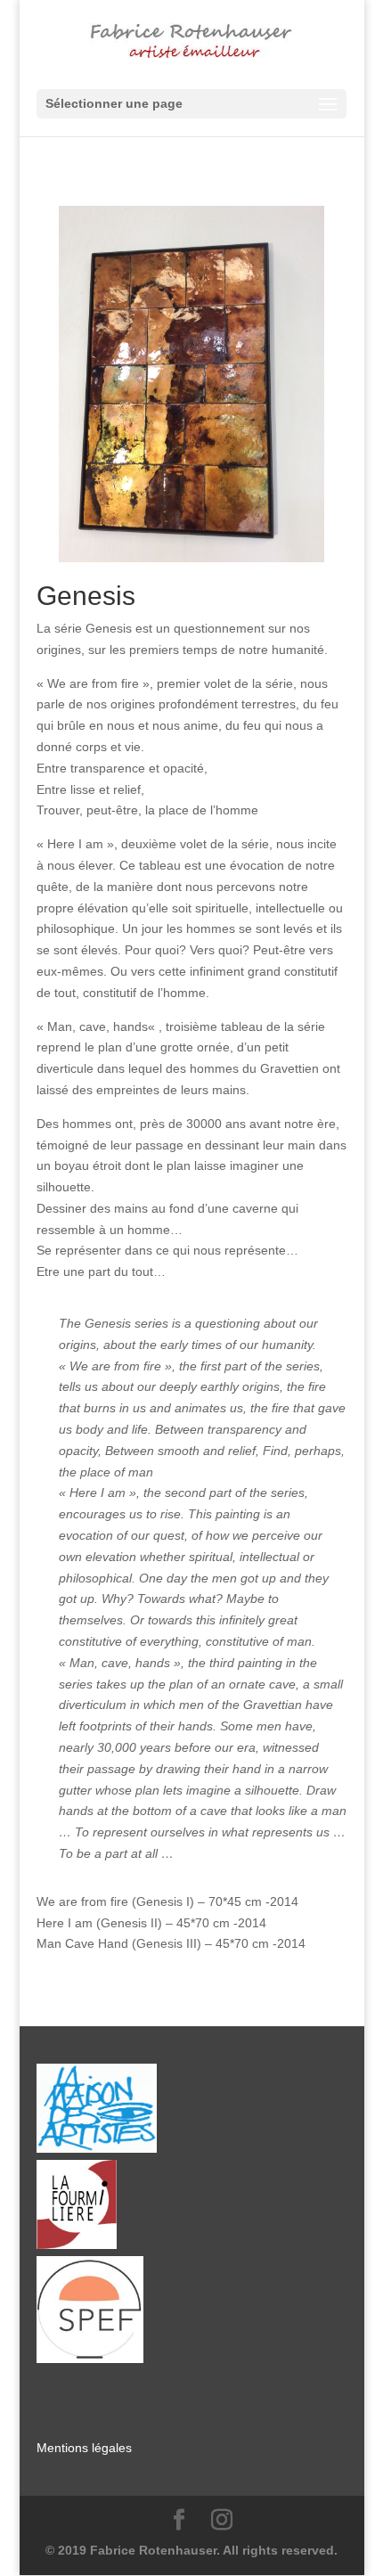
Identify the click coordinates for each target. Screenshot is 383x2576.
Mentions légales (84, 2448)
